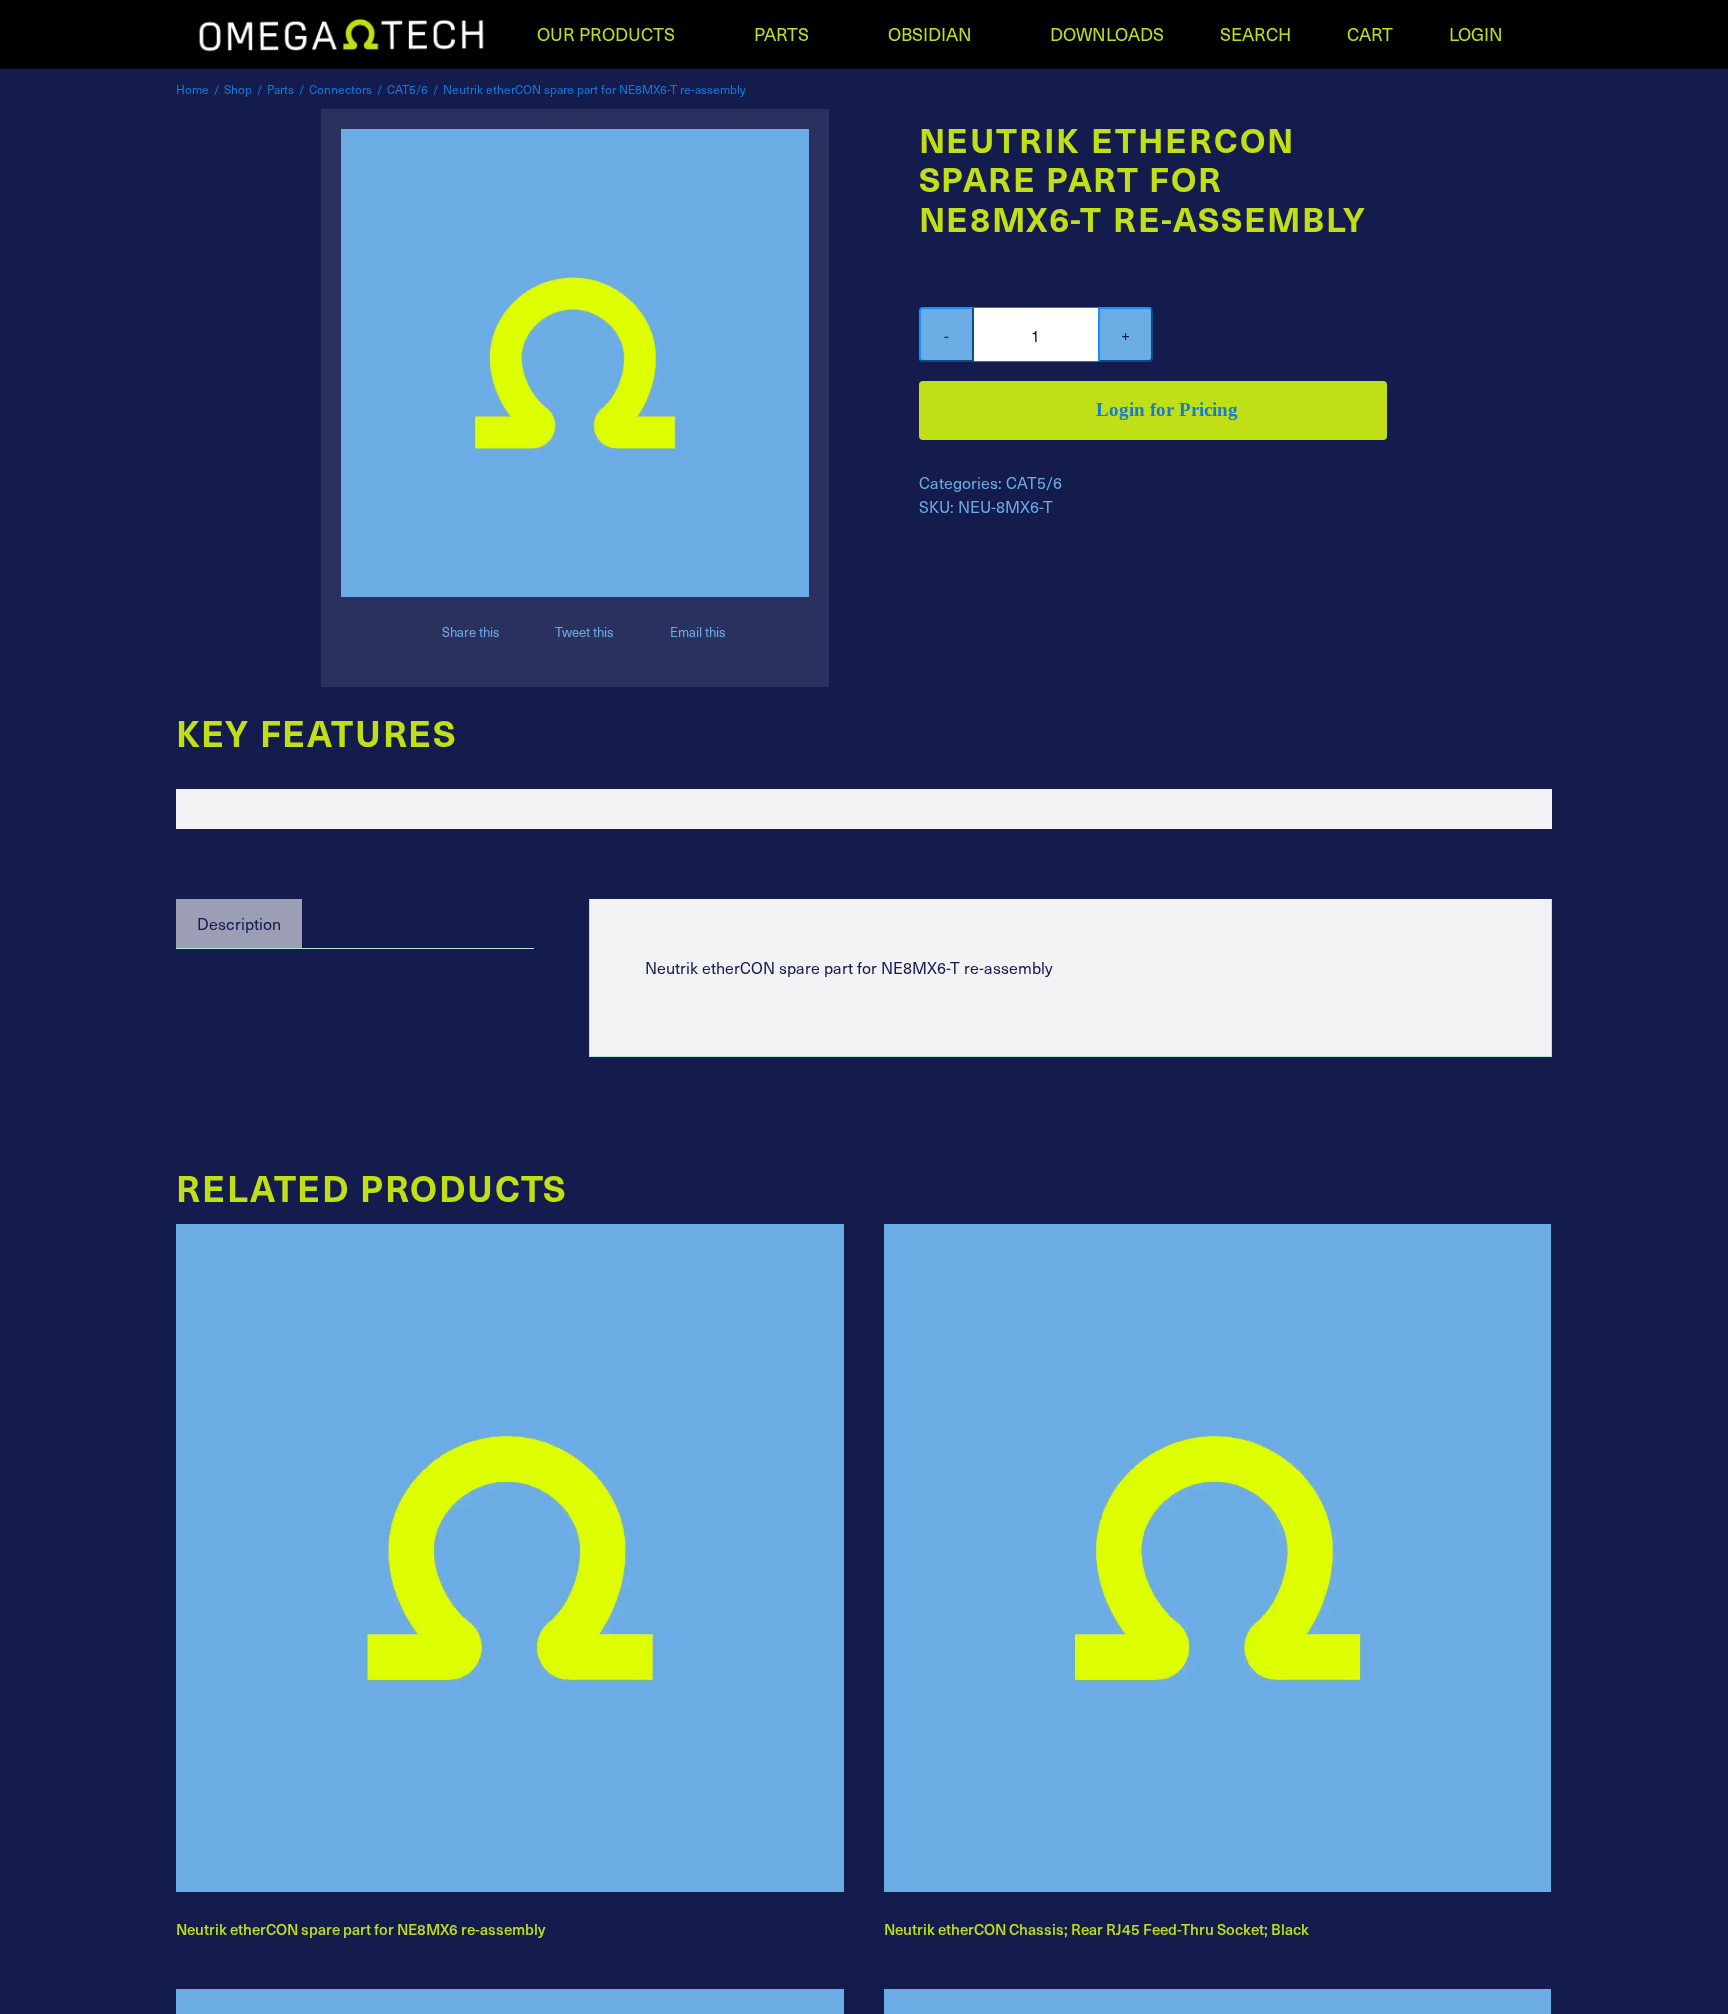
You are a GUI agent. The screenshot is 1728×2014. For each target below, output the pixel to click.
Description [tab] (239, 923)
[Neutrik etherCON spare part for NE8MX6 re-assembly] (510, 1237)
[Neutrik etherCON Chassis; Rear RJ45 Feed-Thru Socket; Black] (1218, 1237)
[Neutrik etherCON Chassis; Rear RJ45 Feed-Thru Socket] (510, 2002)
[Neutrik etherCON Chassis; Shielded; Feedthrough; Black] (1218, 2002)
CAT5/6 (1034, 482)
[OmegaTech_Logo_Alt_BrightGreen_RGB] (341, 23)
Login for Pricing (1167, 409)
